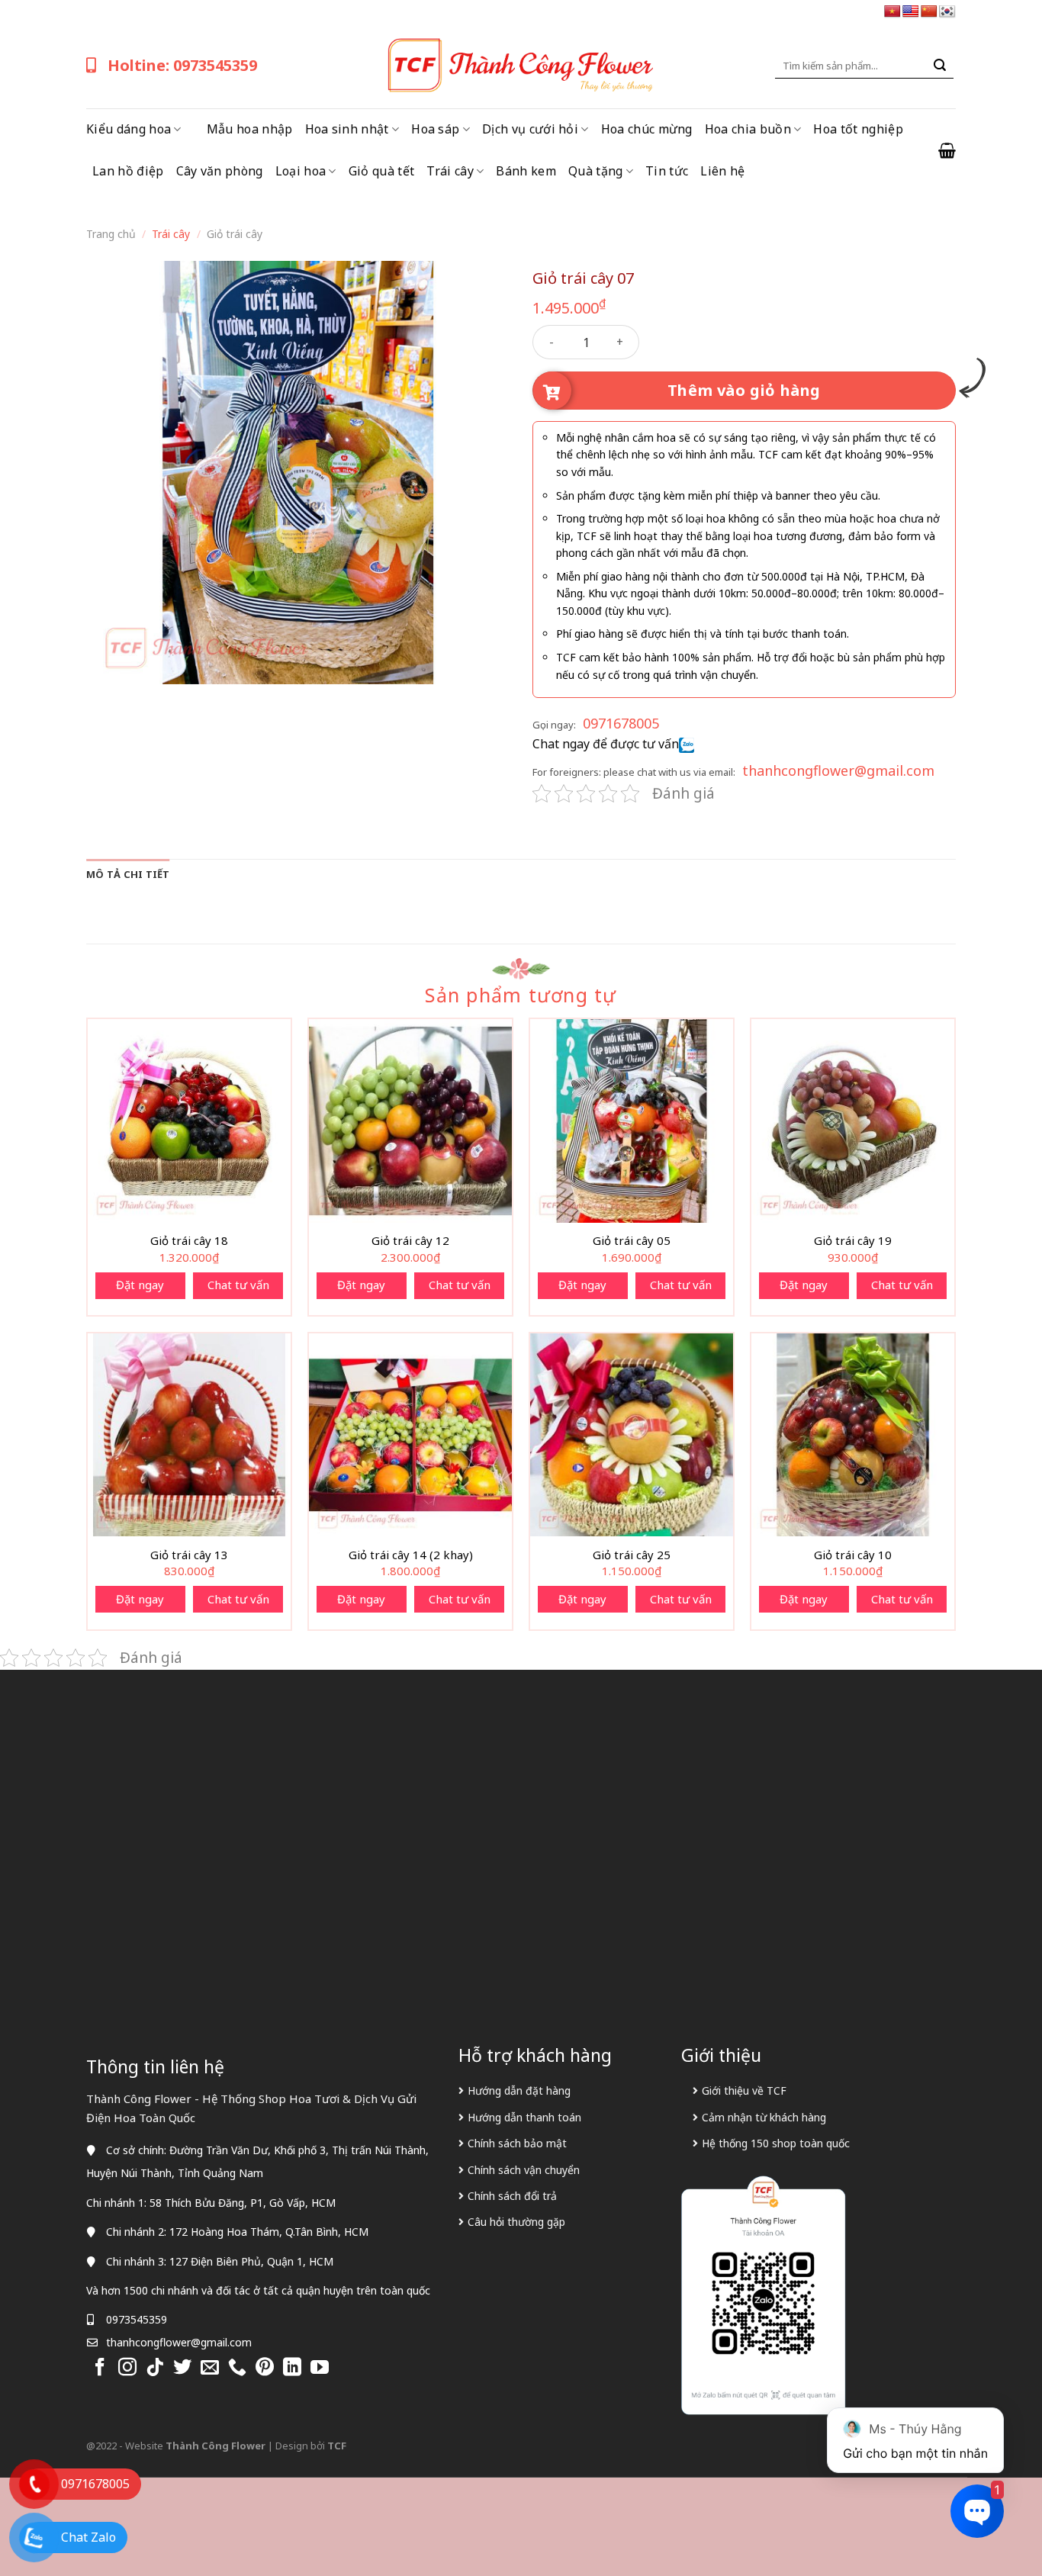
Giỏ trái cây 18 (189, 1241)
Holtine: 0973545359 (182, 65)
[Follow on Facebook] (100, 2368)
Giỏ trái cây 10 (853, 1555)
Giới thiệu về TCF (744, 2090)
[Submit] (940, 66)
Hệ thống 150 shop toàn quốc (776, 2143)
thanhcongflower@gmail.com (838, 770)
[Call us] (237, 2368)
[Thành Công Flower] (521, 66)
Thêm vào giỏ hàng (744, 390)
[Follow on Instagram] (127, 2368)
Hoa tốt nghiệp (858, 129)
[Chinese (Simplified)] (929, 12)
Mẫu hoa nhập (250, 129)
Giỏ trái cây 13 (189, 1555)
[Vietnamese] (892, 12)
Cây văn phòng (220, 171)
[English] (911, 12)
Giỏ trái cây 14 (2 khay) (411, 1555)
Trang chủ (111, 234)
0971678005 (621, 723)
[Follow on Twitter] (182, 2368)
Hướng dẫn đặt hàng (519, 2090)
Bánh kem (526, 171)
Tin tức (667, 171)
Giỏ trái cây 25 (632, 1555)
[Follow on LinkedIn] (292, 2368)
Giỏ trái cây (235, 234)
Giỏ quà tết (382, 171)
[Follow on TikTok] (155, 2368)
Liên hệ (722, 171)
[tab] (128, 874)
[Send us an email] (210, 2368)
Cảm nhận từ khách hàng (764, 2117)
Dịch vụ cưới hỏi (530, 129)
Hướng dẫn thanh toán (524, 2117)
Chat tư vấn (238, 1285)
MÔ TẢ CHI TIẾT (128, 874)
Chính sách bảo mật (517, 2143)
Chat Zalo (88, 2537)
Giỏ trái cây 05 (632, 1241)
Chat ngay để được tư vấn (606, 744)
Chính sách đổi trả (512, 2196)
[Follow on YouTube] (320, 2368)
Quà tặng (596, 171)
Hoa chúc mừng (647, 129)
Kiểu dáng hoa (129, 129)
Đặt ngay (140, 1285)
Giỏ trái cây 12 (410, 1241)
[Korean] (947, 12)
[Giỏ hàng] (947, 150)
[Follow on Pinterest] (265, 2368)
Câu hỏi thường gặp (516, 2222)
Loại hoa (301, 171)
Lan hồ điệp (128, 171)
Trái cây (450, 171)
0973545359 (137, 2319)
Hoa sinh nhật (347, 129)
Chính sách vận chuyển (524, 2170)
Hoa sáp (435, 129)
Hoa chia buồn (748, 129)
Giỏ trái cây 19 (853, 1241)
